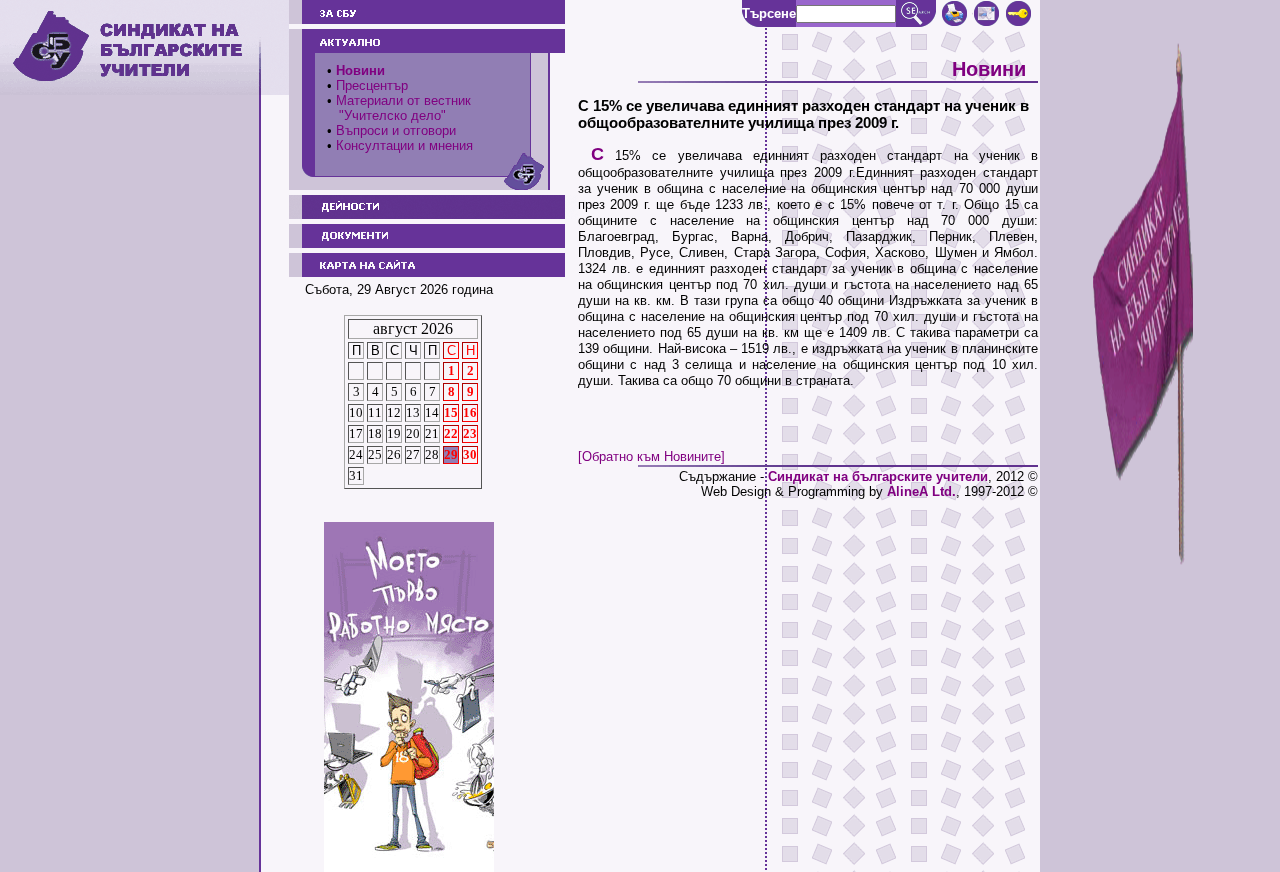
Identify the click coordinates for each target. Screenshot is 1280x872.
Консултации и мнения (404, 145)
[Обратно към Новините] (651, 456)
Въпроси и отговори (396, 130)
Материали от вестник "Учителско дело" (399, 108)
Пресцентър (372, 85)
